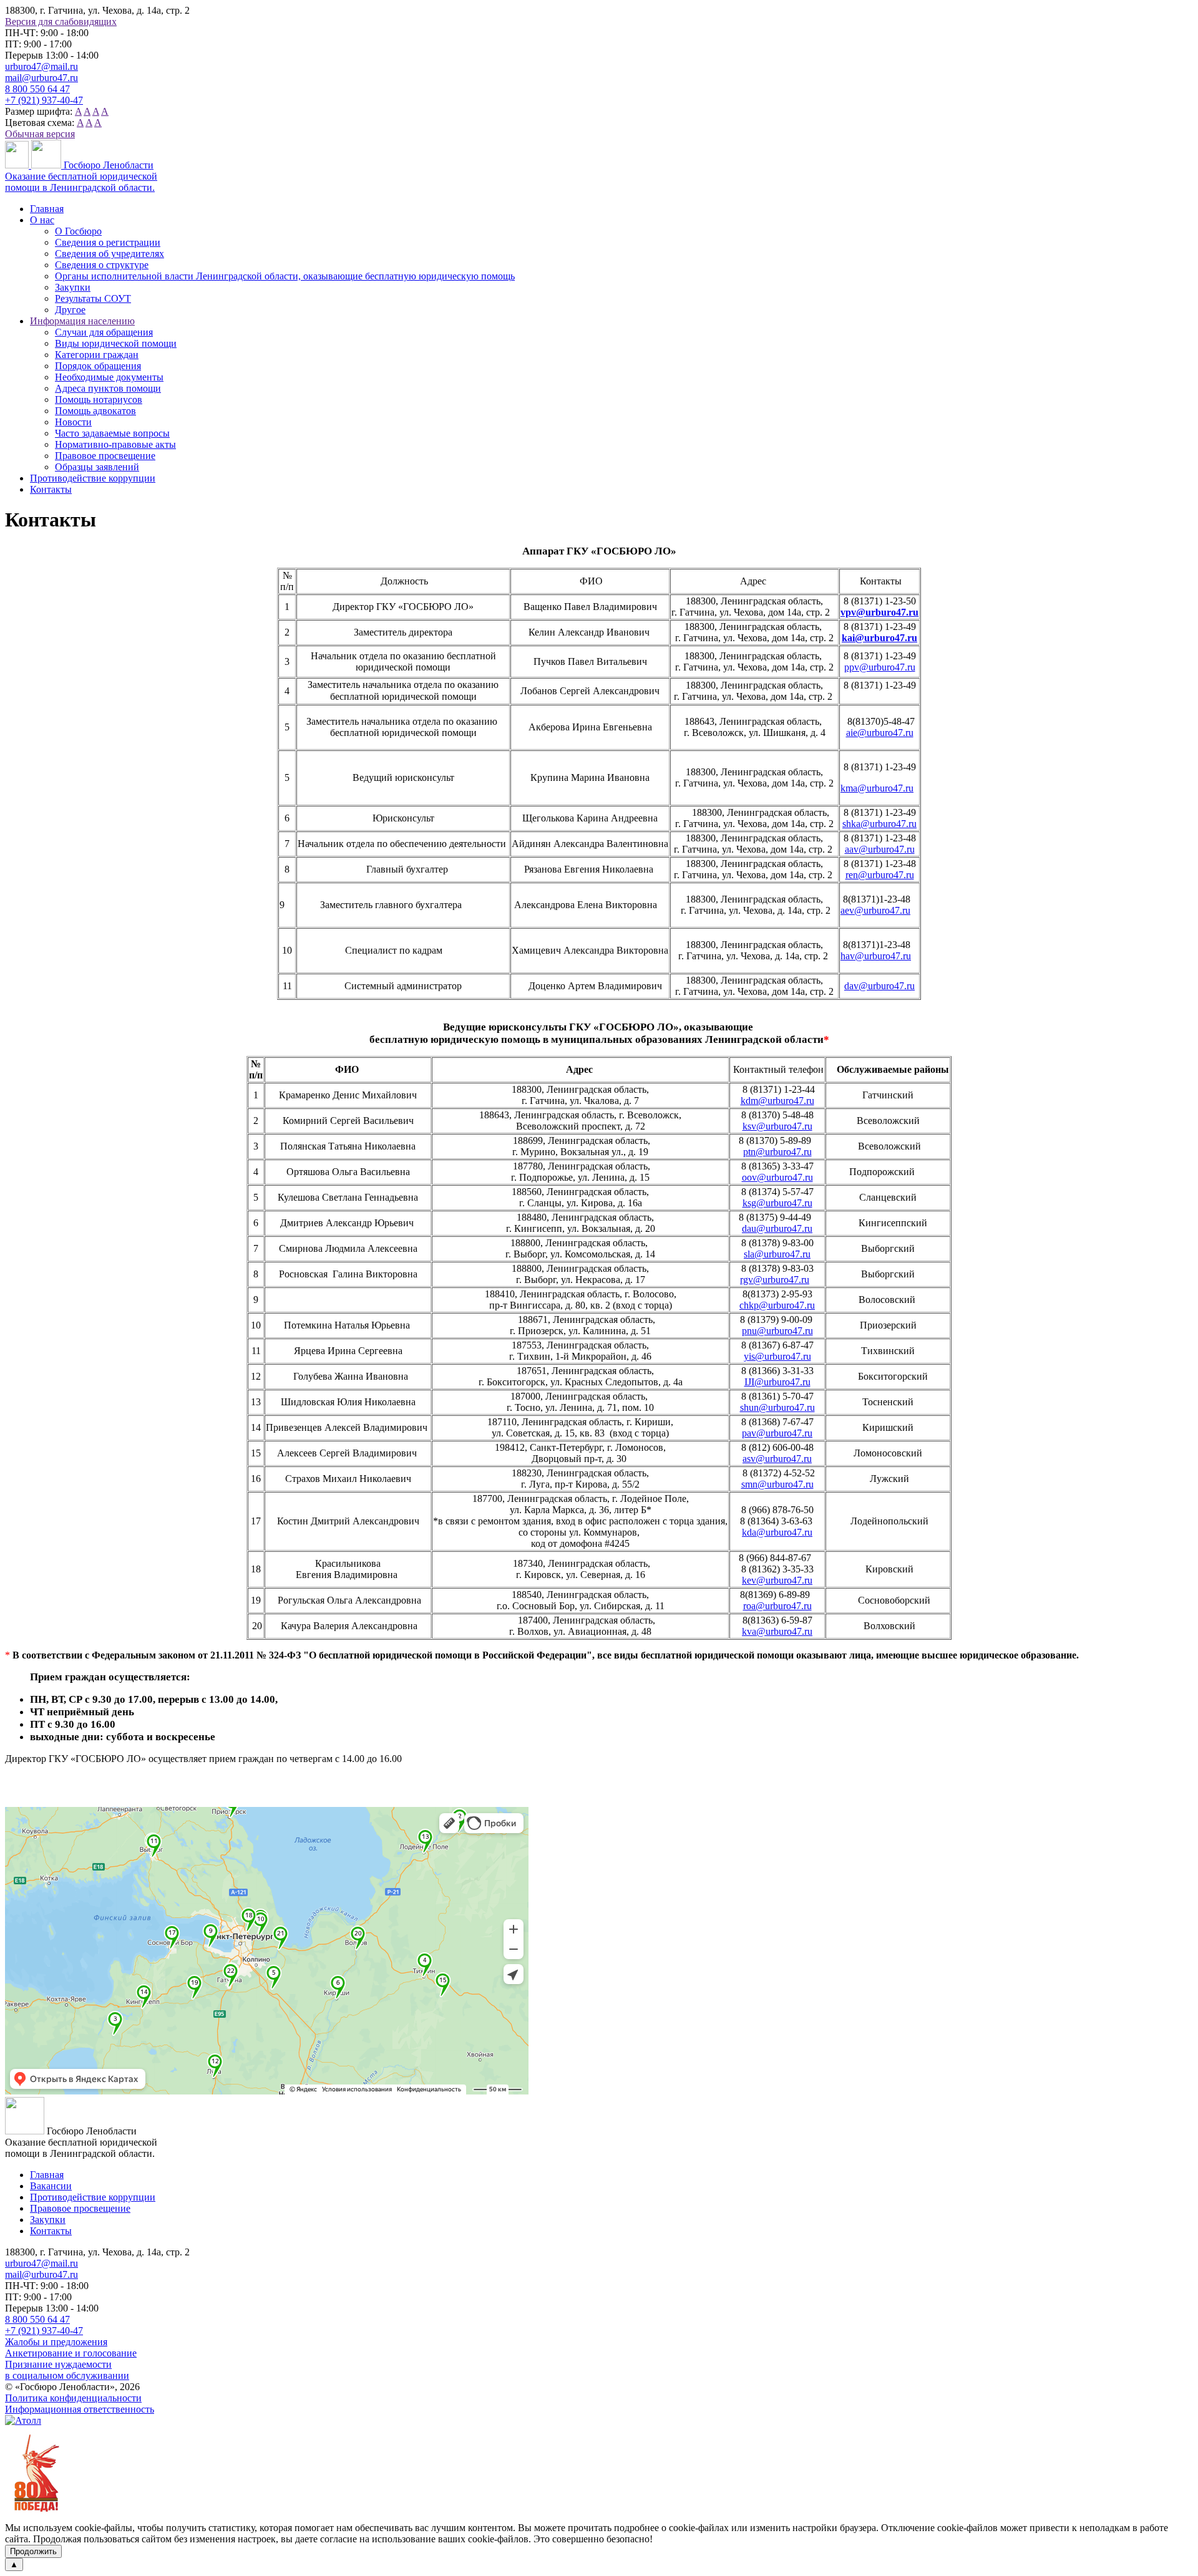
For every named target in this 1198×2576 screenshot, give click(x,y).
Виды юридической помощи (116, 343)
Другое (70, 310)
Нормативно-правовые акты (115, 444)
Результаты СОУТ (93, 298)
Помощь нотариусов (99, 399)
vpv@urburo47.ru (879, 612)
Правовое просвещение (105, 456)
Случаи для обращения (104, 332)
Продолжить (33, 2551)
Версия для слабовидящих (61, 22)
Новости (73, 422)
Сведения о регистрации (108, 242)
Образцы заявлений (97, 467)
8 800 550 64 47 (37, 89)
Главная (47, 209)
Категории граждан (97, 355)
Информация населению (82, 321)
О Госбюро (78, 231)
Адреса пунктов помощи (108, 388)
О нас (42, 220)
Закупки (73, 287)
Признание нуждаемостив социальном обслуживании (67, 2370)
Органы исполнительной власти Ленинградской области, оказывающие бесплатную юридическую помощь (285, 276)
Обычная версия (40, 134)
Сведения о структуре (102, 265)
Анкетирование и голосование (71, 2353)
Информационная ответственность (80, 2409)
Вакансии (51, 2186)
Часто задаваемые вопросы (112, 433)
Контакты (51, 489)
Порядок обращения (98, 366)
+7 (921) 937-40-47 (44, 100)
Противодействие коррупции (93, 478)
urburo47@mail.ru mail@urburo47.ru (41, 72)
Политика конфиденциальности (73, 2398)
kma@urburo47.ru (877, 788)
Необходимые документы (109, 377)
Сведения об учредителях (110, 254)
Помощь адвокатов (95, 411)
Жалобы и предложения (56, 2342)
